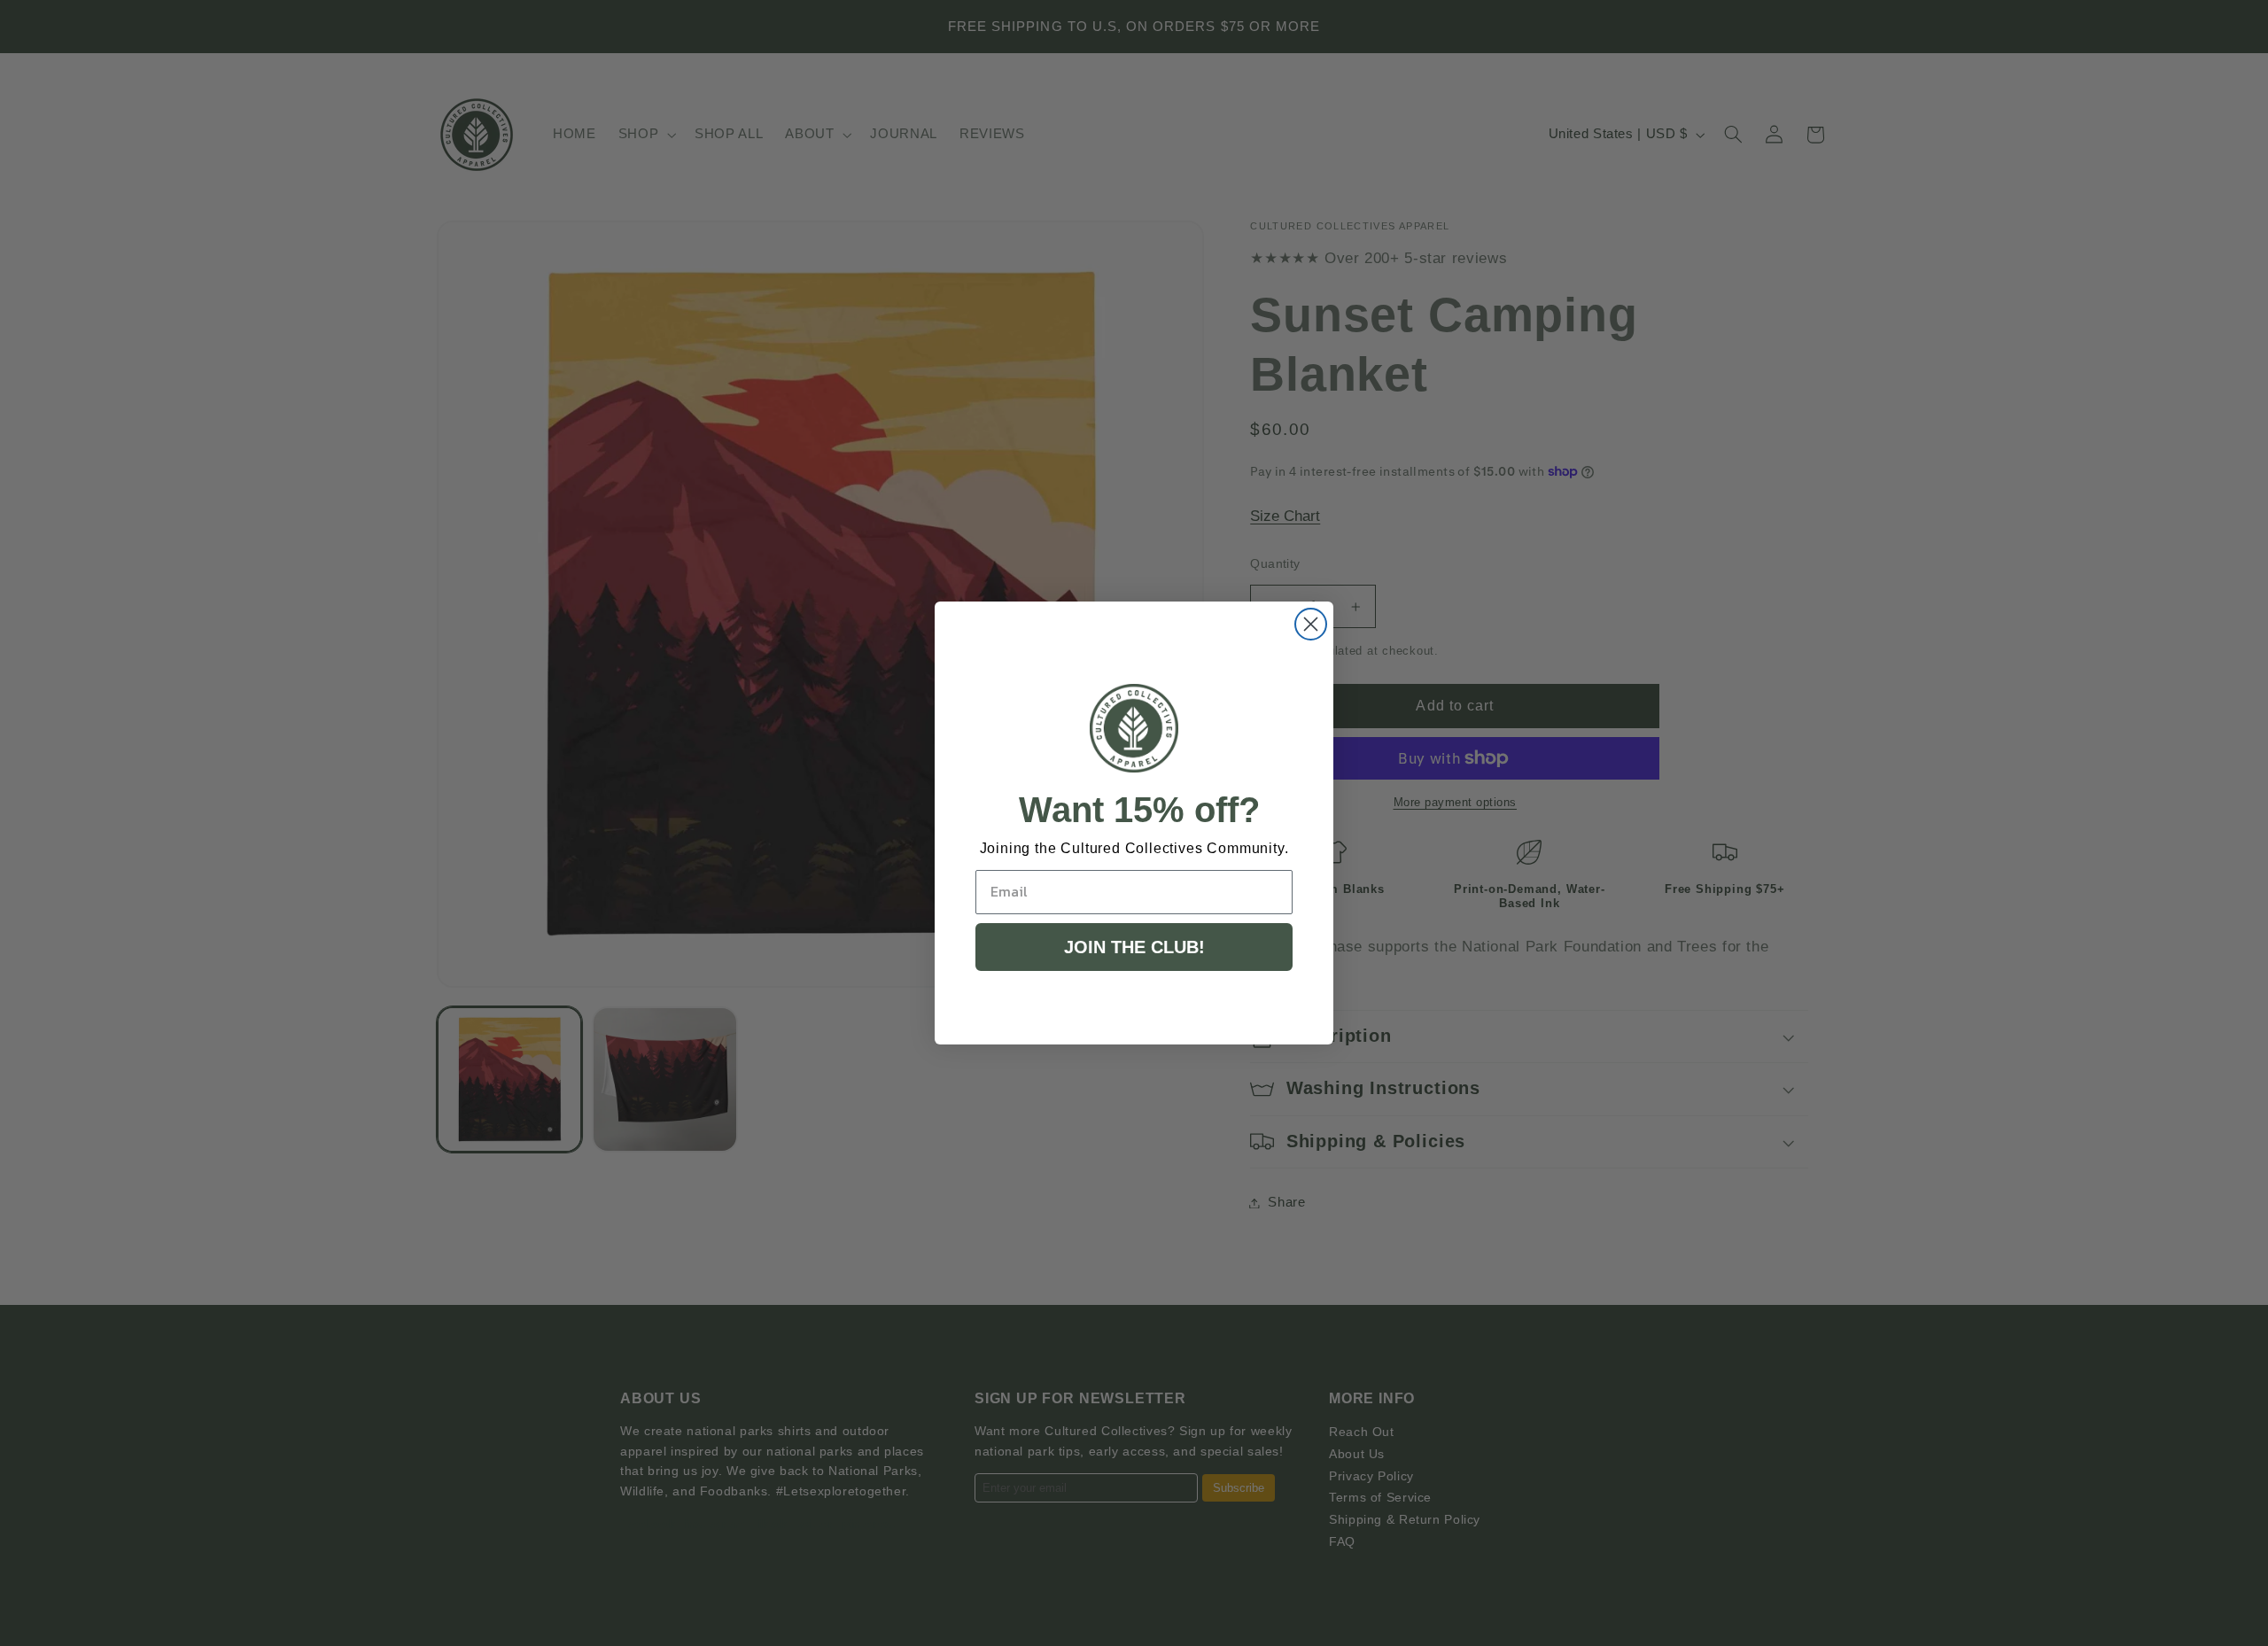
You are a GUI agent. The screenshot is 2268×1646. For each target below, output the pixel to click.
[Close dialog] (1311, 624)
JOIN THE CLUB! (1134, 947)
